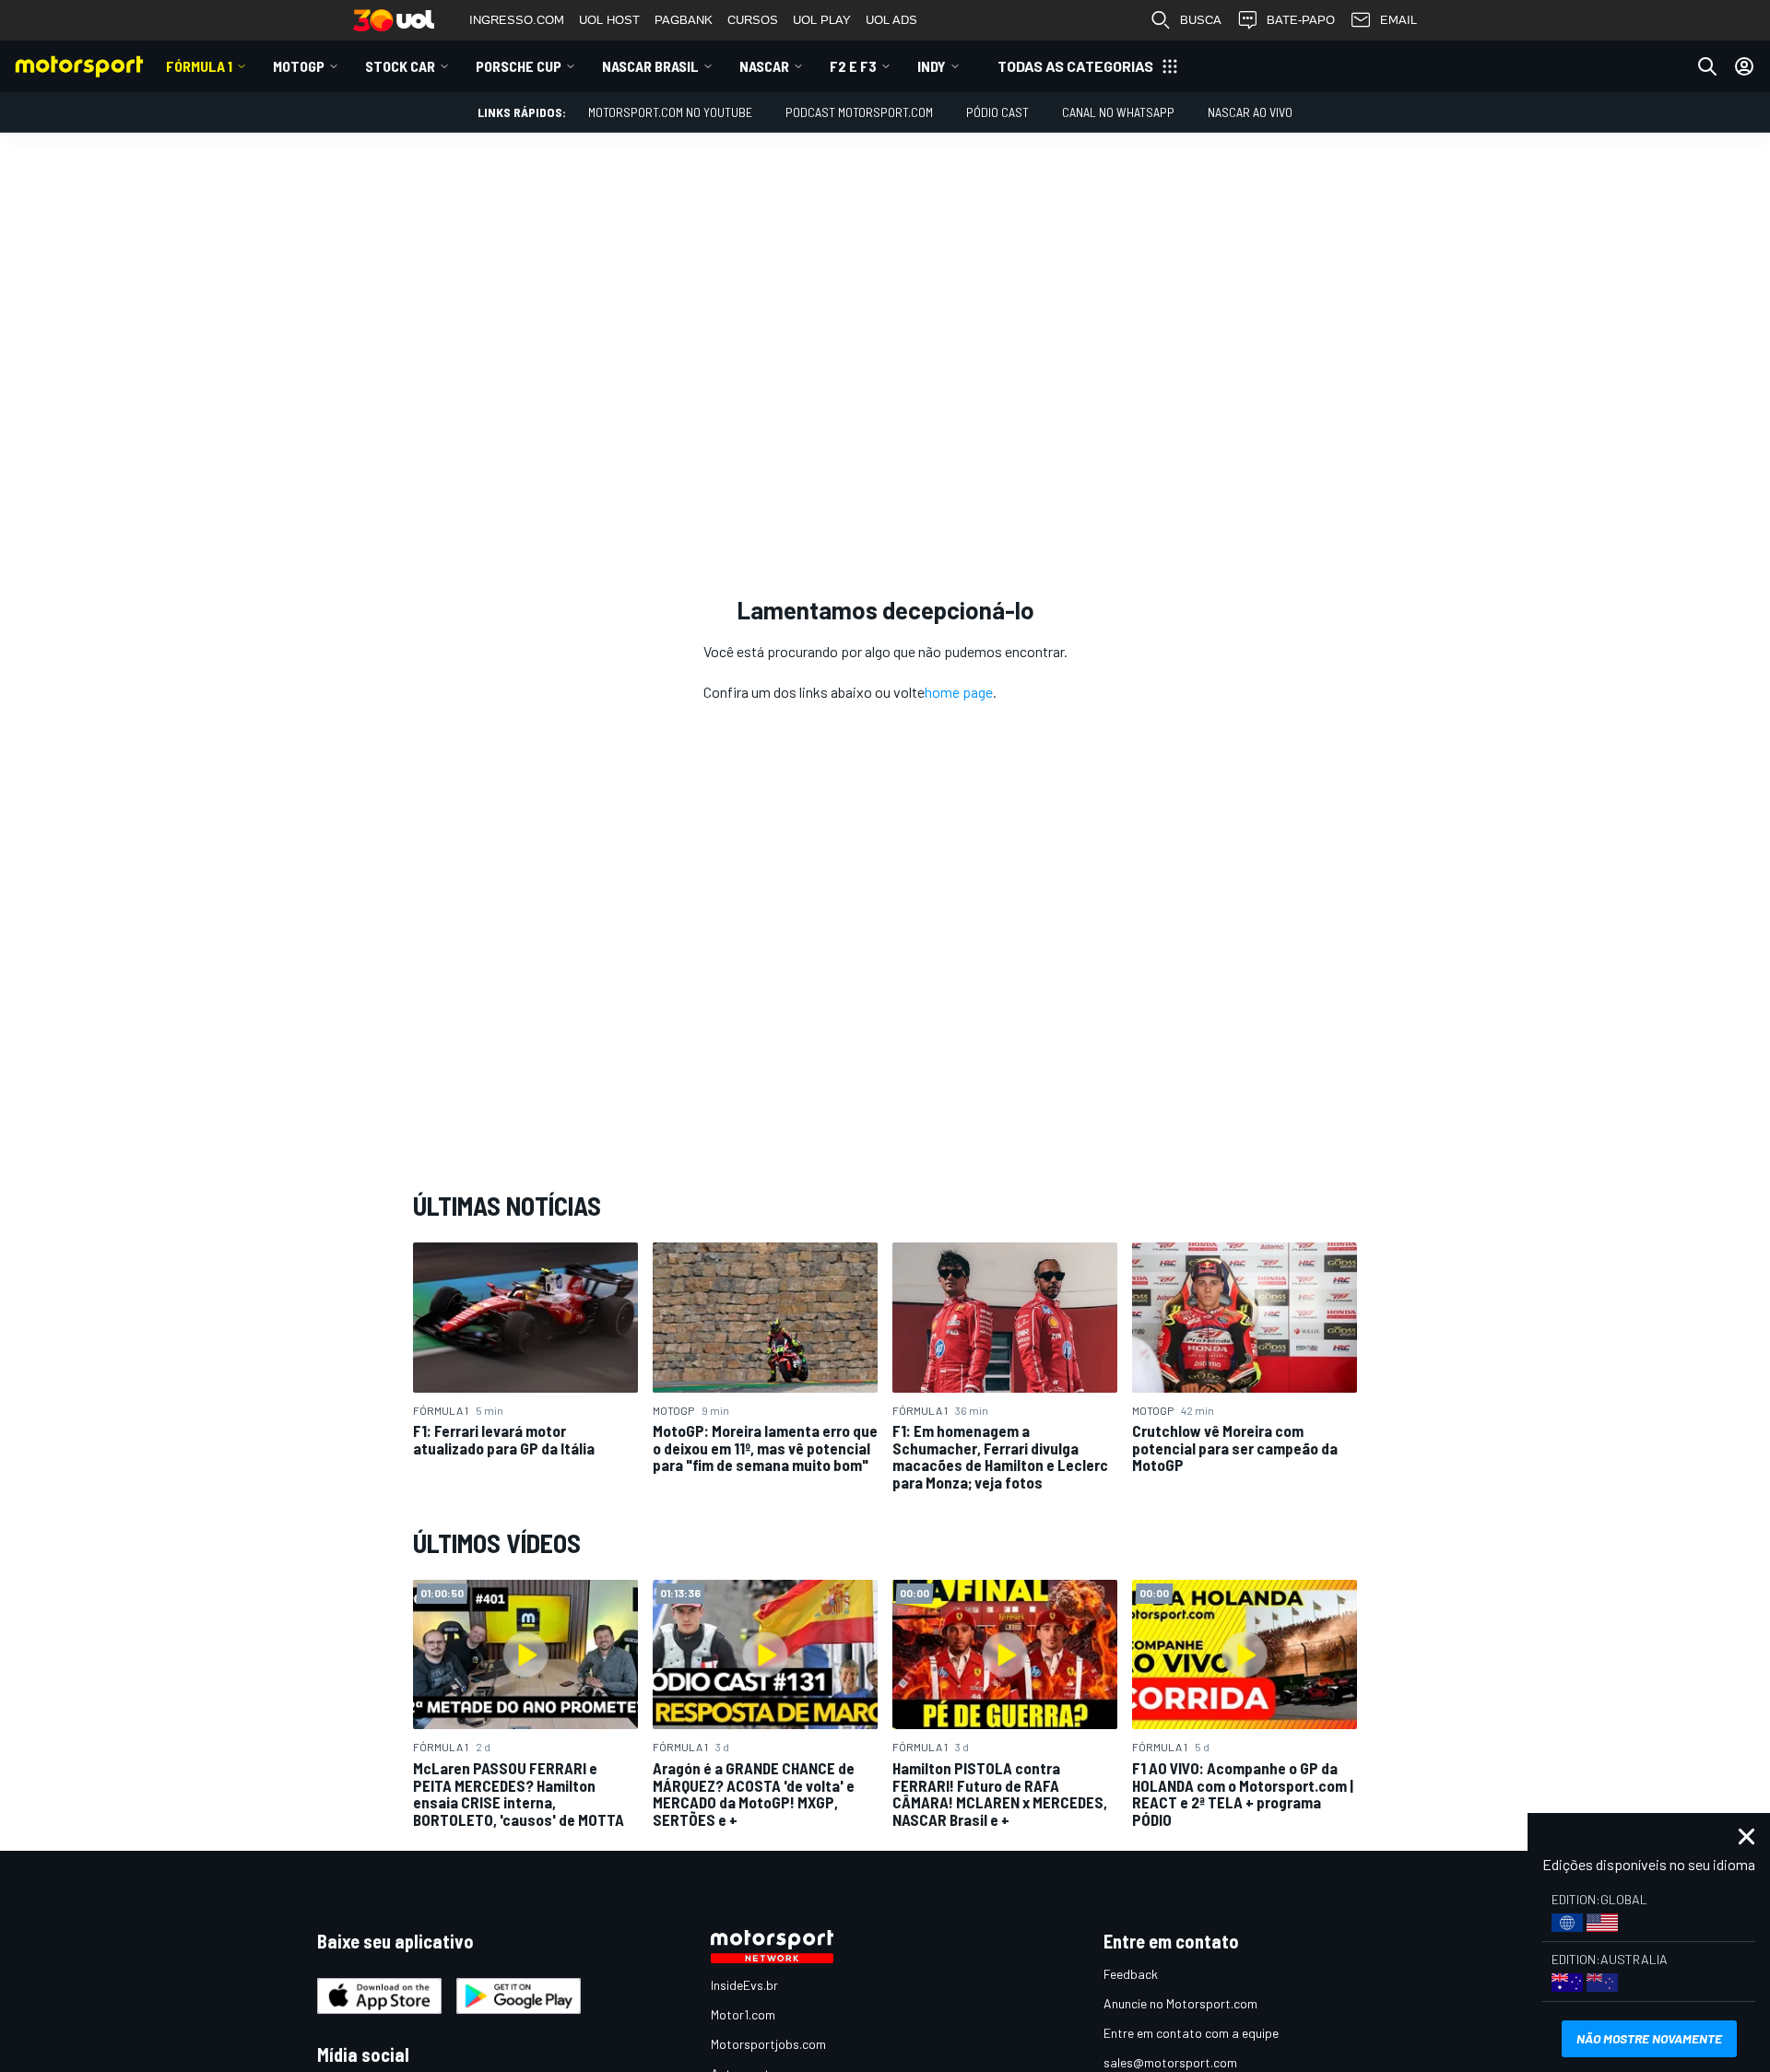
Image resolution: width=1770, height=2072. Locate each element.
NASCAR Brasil (650, 66)
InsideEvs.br (744, 1985)
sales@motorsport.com (1170, 2062)
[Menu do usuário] (1744, 66)
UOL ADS (891, 20)
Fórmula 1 (199, 66)
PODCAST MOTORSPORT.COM (859, 112)
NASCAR (764, 66)
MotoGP (299, 66)
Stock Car (400, 66)
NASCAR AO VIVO (1250, 112)
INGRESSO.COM (517, 20)
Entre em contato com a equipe (1191, 2033)
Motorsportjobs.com (768, 2044)
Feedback (1131, 1974)
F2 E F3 (853, 66)
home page (959, 692)
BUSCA (1201, 20)
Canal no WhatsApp (1118, 112)
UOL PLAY (822, 20)
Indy (932, 66)
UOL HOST (609, 20)
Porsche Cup (519, 66)
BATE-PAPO (1301, 20)
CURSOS (753, 20)
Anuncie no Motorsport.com (1180, 2003)
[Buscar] (1707, 66)
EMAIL (1398, 20)
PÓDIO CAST (997, 112)
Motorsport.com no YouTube (670, 112)
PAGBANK (684, 20)
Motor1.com (743, 2014)
